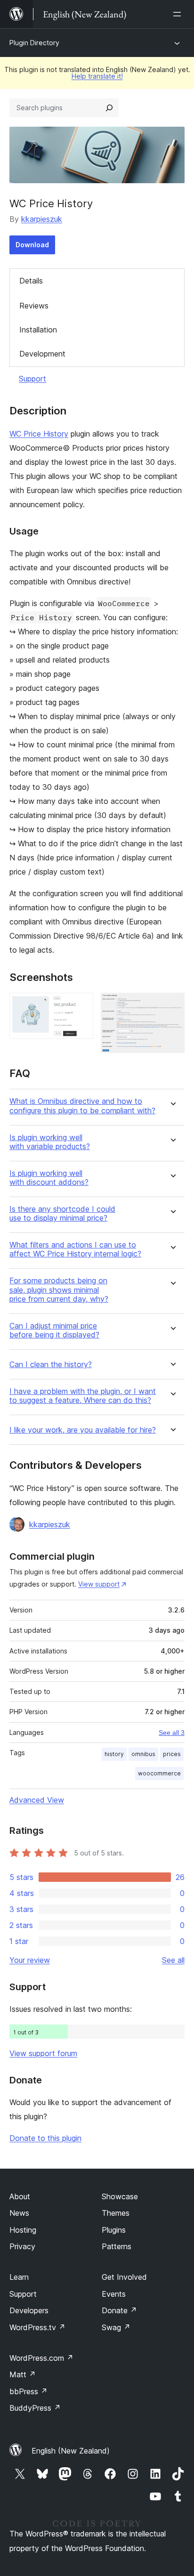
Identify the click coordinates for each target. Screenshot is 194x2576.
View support (99, 1584)
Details (31, 281)
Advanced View (37, 1800)
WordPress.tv (37, 2327)
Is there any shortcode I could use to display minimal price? (62, 1214)
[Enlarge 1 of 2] (81, 1005)
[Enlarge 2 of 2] (172, 1005)
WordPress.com (41, 2358)
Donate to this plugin (45, 2138)
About (20, 2196)
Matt (23, 2374)
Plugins (114, 2230)
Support (32, 379)
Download (32, 245)
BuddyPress (35, 2408)
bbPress (28, 2391)
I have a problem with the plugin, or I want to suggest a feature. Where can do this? (83, 1396)
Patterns (117, 2246)
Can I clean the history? (51, 1365)
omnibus (143, 1754)
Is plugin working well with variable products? (50, 1142)
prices (172, 1754)
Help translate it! (97, 76)
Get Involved (124, 2277)
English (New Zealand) (71, 2451)
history (114, 1754)
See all (173, 1960)
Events (114, 2294)
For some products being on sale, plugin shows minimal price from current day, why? (59, 1290)
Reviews (34, 306)
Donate (119, 2310)
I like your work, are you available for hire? (83, 1430)
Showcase (120, 2196)
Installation (38, 330)
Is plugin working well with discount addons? (49, 1178)
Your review (30, 1960)
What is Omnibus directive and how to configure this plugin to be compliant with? (82, 1106)
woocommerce (159, 1773)
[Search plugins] (109, 108)
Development (42, 354)
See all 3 (172, 1733)
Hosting (23, 2230)
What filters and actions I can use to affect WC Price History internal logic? (75, 1249)
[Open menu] (179, 14)
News (19, 2213)
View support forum (43, 2053)
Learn (19, 2277)
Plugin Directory (34, 43)
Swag (116, 2327)
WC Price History (39, 434)
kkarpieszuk (42, 219)
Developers (29, 2310)
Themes (116, 2213)
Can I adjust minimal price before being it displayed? (54, 1330)
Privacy (22, 2246)
